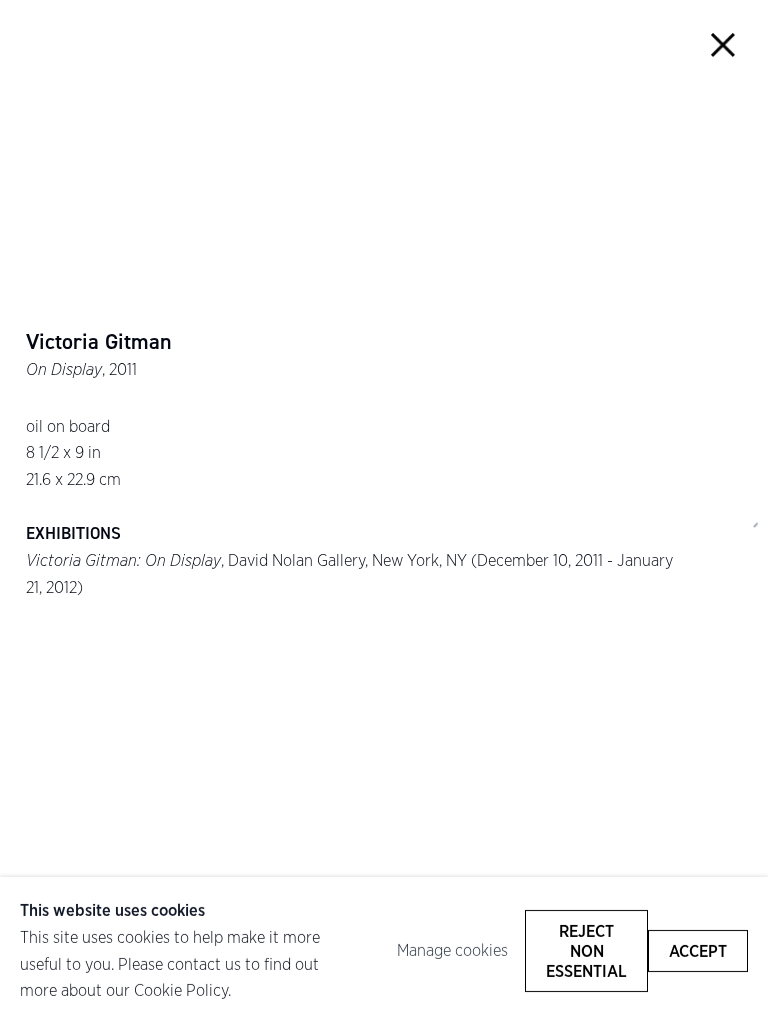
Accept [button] (698, 950)
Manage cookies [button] (452, 950)
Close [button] (723, 44)
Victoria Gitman (99, 342)
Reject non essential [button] (586, 950)
